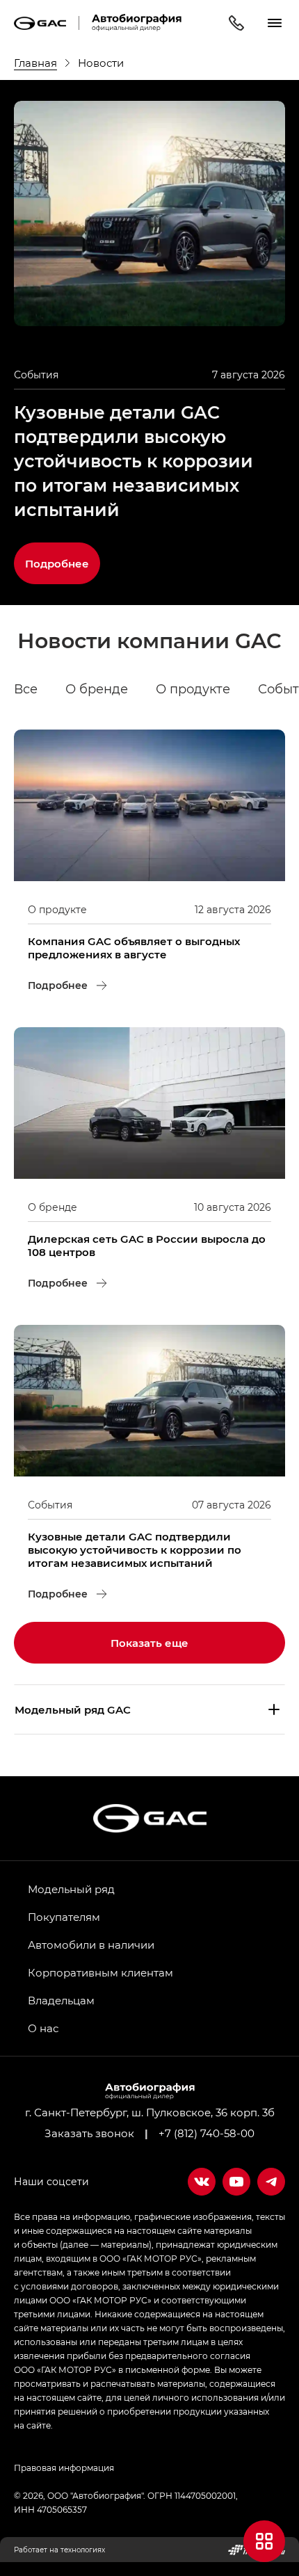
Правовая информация (64, 2468)
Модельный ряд (71, 1889)
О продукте (193, 689)
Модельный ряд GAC (73, 1709)
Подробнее (63, 556)
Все (26, 689)
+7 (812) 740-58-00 (207, 2133)
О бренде (97, 689)
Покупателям (64, 1917)
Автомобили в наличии (91, 1945)
